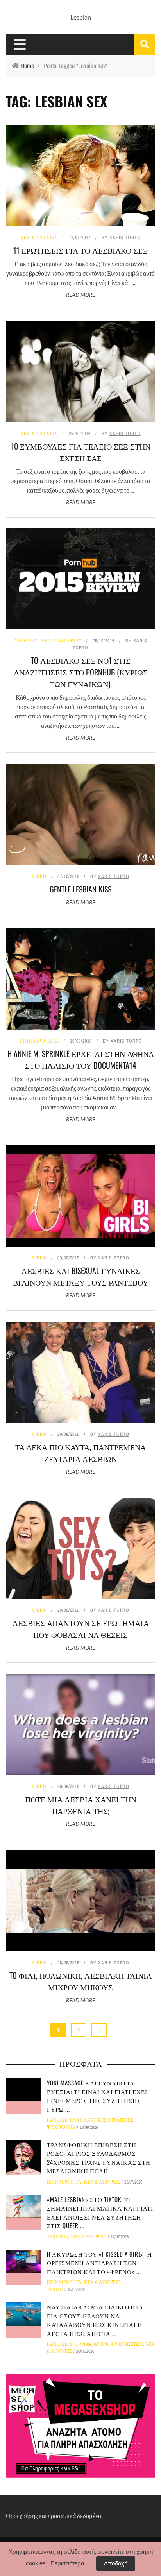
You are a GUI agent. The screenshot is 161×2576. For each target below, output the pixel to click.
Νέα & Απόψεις (61, 641)
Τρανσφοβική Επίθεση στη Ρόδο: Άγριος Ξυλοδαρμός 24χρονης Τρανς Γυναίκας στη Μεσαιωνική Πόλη (99, 2158)
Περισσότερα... (70, 2563)
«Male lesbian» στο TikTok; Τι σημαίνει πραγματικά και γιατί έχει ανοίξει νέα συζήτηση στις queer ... (100, 2212)
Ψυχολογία (61, 2127)
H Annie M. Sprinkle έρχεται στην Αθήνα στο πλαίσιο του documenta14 (81, 1059)
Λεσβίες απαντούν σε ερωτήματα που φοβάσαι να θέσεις (81, 1628)
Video (39, 876)
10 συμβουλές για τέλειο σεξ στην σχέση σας (81, 452)
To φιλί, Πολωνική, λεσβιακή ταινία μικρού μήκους (80, 1981)
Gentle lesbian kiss (80, 889)
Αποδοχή (116, 2563)
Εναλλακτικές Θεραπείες (102, 2120)
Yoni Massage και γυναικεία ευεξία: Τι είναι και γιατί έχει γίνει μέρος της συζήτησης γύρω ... (97, 2096)
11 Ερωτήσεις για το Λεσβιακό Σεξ (80, 250)
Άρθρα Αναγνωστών (118, 2344)
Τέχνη (55, 2289)
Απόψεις (26, 641)
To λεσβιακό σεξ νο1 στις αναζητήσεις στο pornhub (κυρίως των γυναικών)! (81, 672)
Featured (57, 2120)
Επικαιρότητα (39, 1041)
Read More (80, 295)
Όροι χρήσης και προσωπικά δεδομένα (54, 2516)
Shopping (80, 2344)
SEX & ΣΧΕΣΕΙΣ (39, 238)
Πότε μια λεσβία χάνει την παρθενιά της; (81, 1805)
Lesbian (81, 17)
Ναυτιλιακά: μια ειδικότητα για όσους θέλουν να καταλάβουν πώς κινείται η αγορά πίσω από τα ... (95, 2320)
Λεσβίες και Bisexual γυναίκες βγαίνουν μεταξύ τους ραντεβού (80, 1276)
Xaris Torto (125, 238)
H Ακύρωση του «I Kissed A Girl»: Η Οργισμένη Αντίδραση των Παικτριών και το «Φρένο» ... (99, 2263)
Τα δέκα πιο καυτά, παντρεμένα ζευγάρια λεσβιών (80, 1453)
